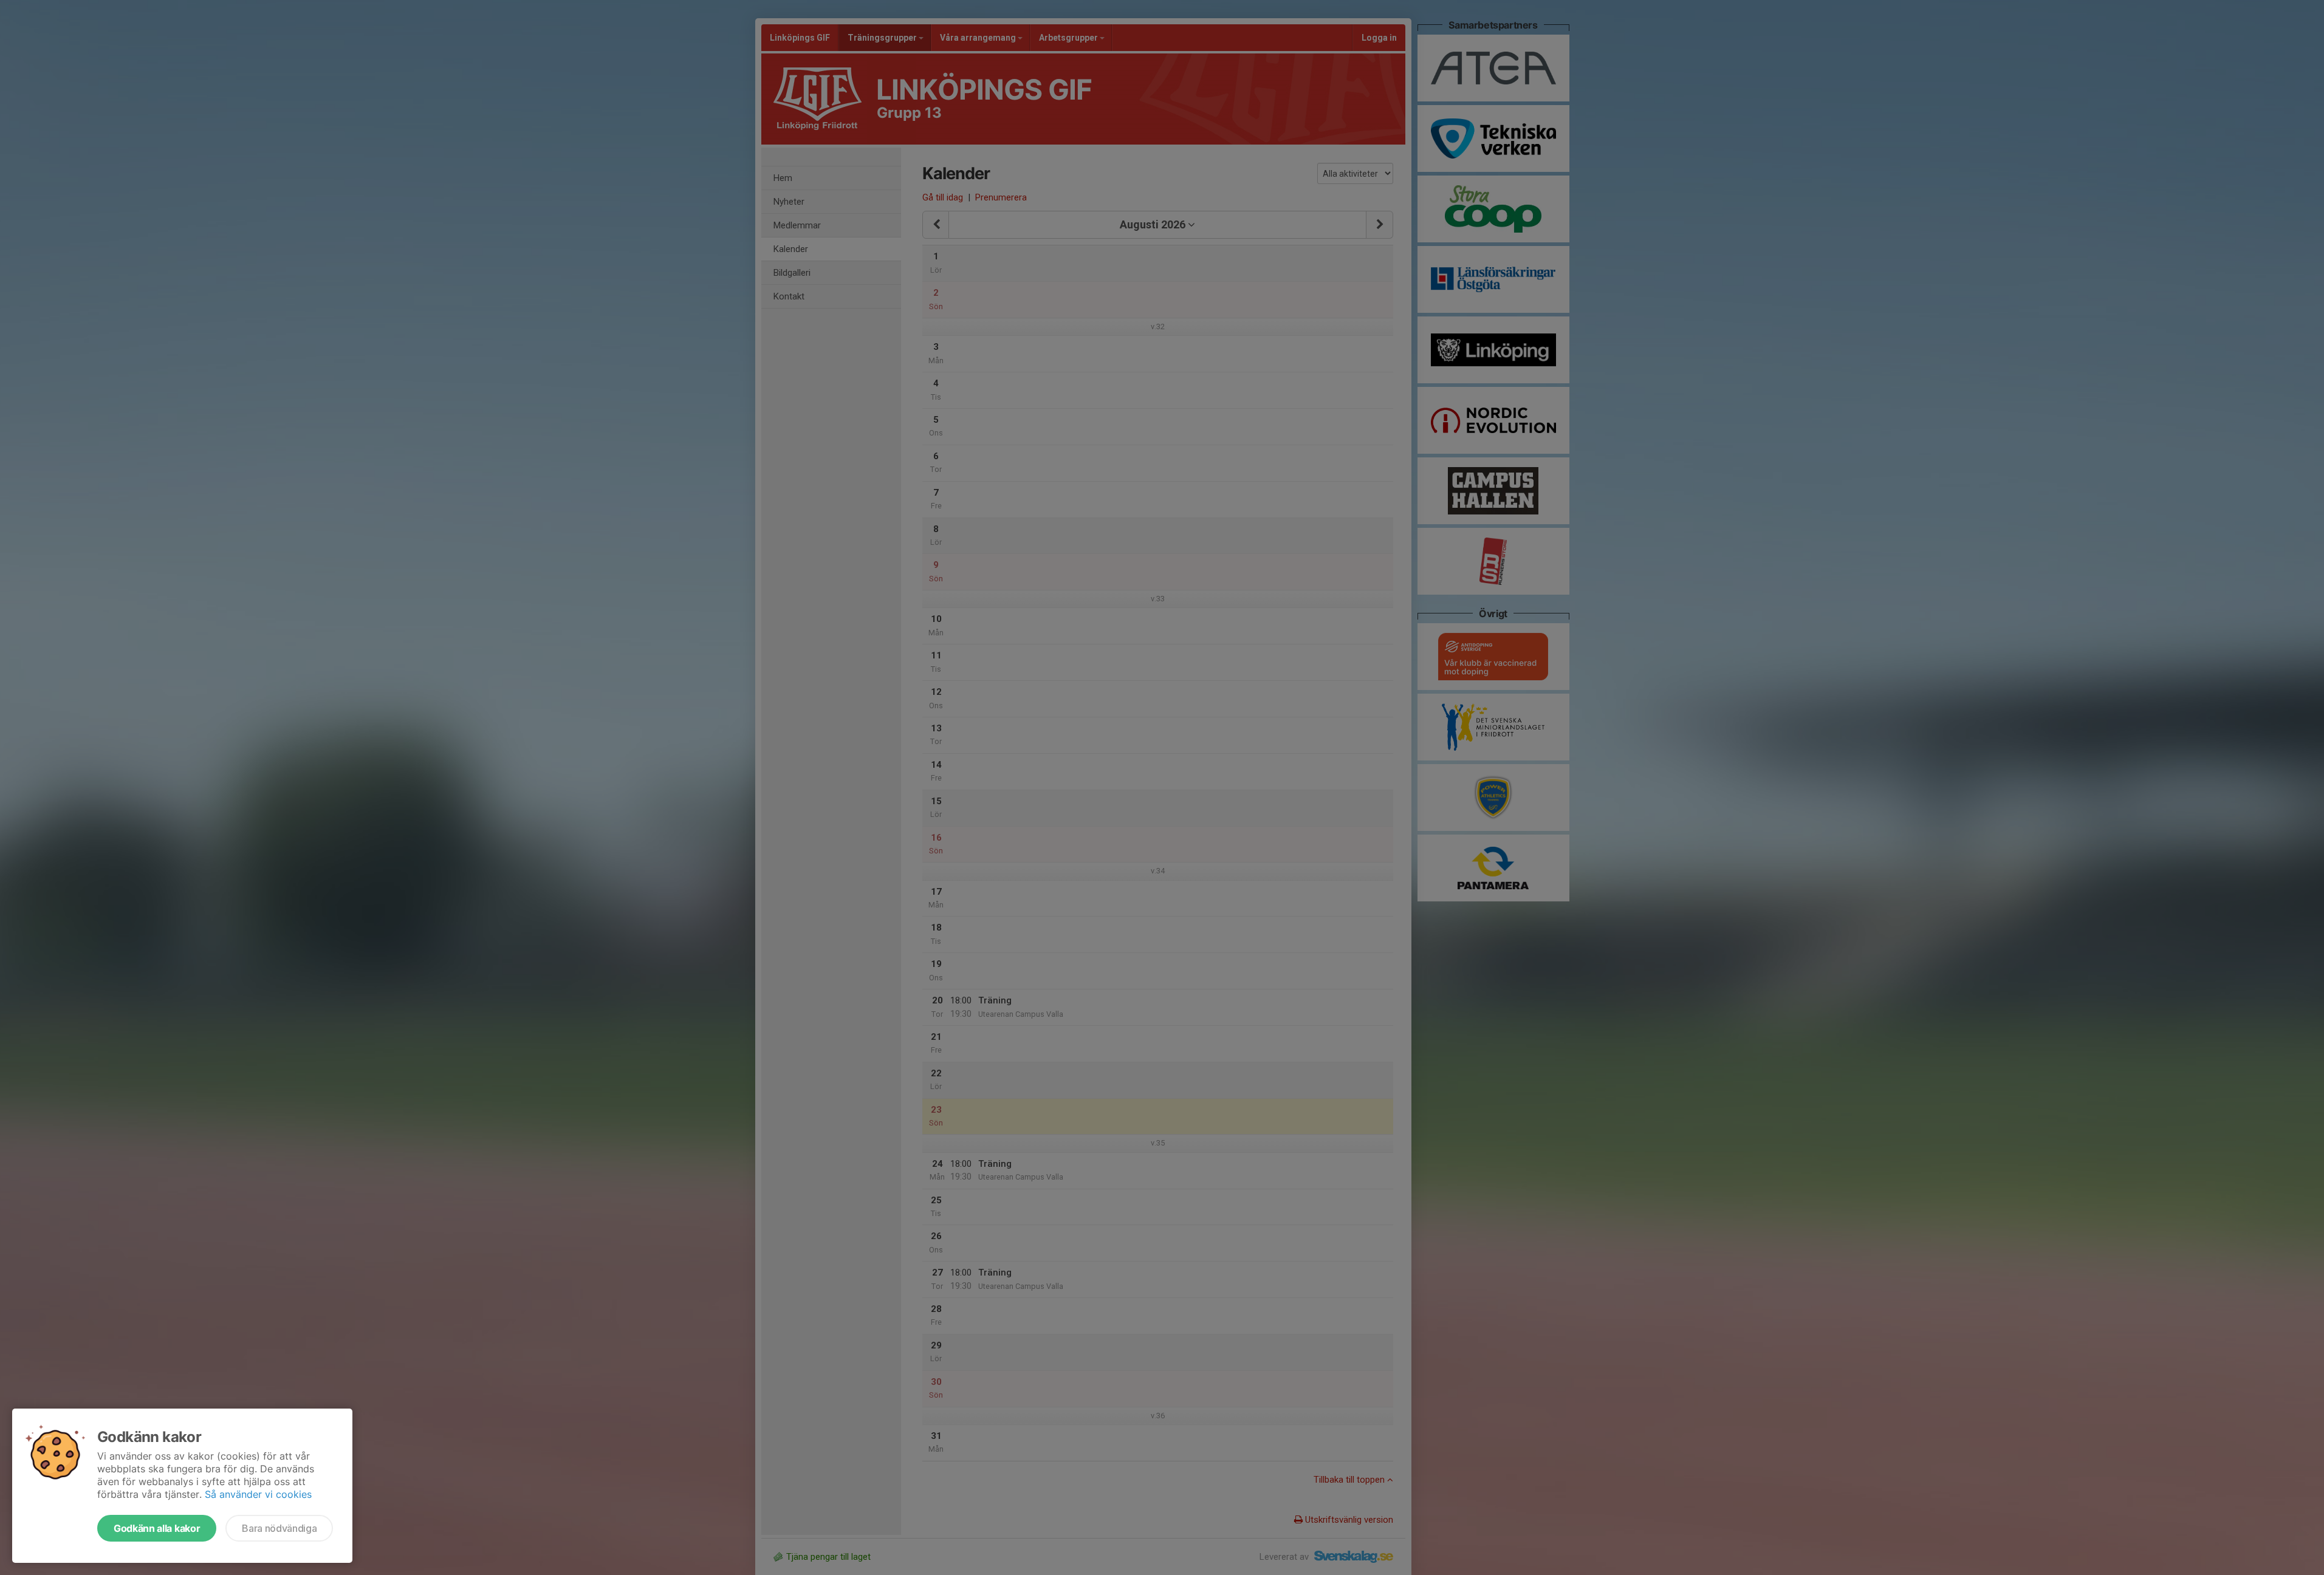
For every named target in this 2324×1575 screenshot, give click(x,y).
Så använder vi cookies (258, 1494)
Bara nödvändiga (279, 1528)
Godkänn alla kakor (157, 1528)
